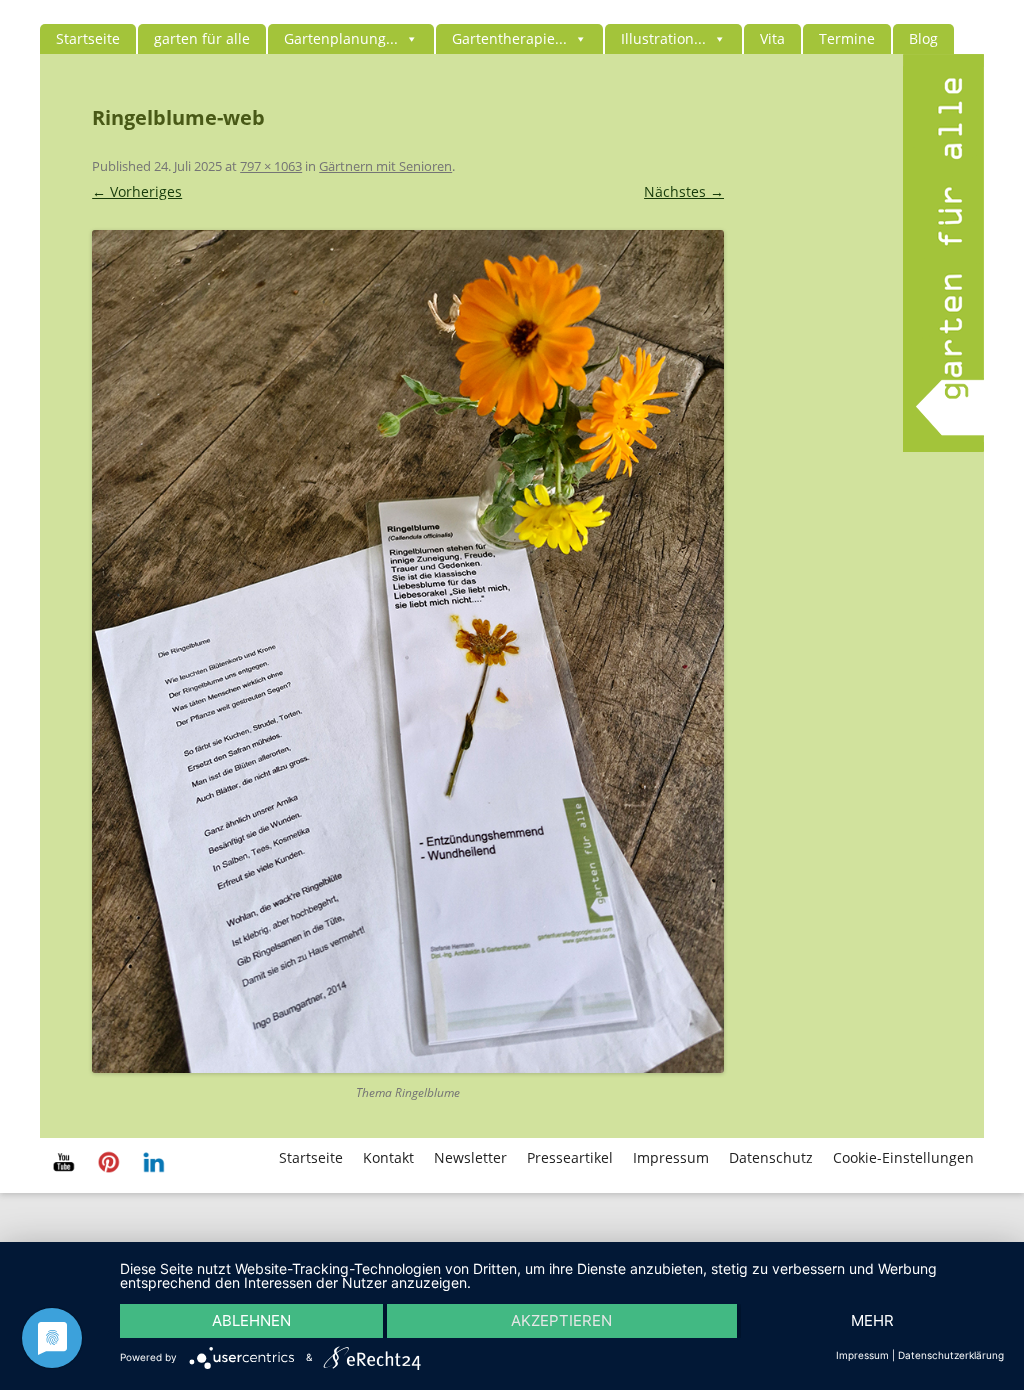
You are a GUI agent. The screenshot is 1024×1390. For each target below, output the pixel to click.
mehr (872, 1320)
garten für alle (202, 38)
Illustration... (663, 38)
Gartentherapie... (509, 38)
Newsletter (470, 1157)
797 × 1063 (271, 166)
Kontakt (388, 1157)
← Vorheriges (137, 191)
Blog (923, 38)
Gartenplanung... (341, 38)
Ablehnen (251, 1320)
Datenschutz (771, 1157)
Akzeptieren (561, 1320)
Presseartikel (570, 1157)
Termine (847, 38)
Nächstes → (684, 191)
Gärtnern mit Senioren (385, 166)
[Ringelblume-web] (408, 651)
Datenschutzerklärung (951, 1355)
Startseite (88, 38)
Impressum (671, 1157)
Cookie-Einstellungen (903, 1157)
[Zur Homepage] (943, 446)
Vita (772, 38)
